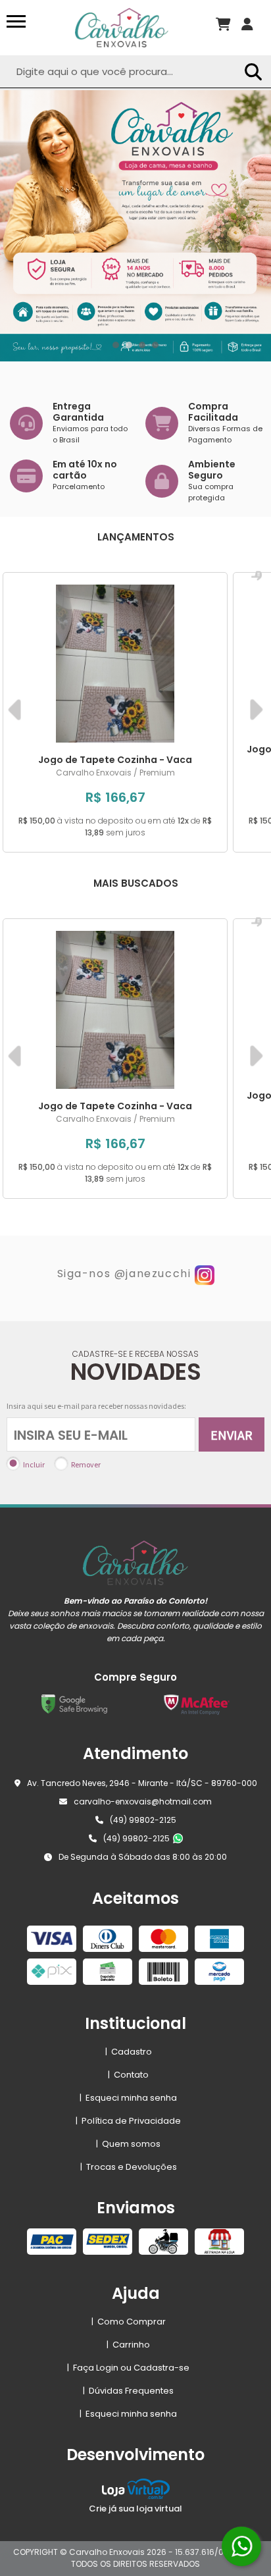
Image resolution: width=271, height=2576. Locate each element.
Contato (128, 2075)
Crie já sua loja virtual (135, 2509)
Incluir (34, 1464)
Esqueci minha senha (128, 2098)
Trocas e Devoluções (129, 2167)
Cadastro (129, 2052)
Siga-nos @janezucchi (124, 1274)
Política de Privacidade (128, 2121)
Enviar (232, 1435)
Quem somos (128, 2144)
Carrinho (128, 2345)
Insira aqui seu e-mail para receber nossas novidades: (96, 1406)
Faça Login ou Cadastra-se (128, 2368)
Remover (86, 1464)
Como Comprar (129, 2322)
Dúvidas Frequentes (128, 2391)
